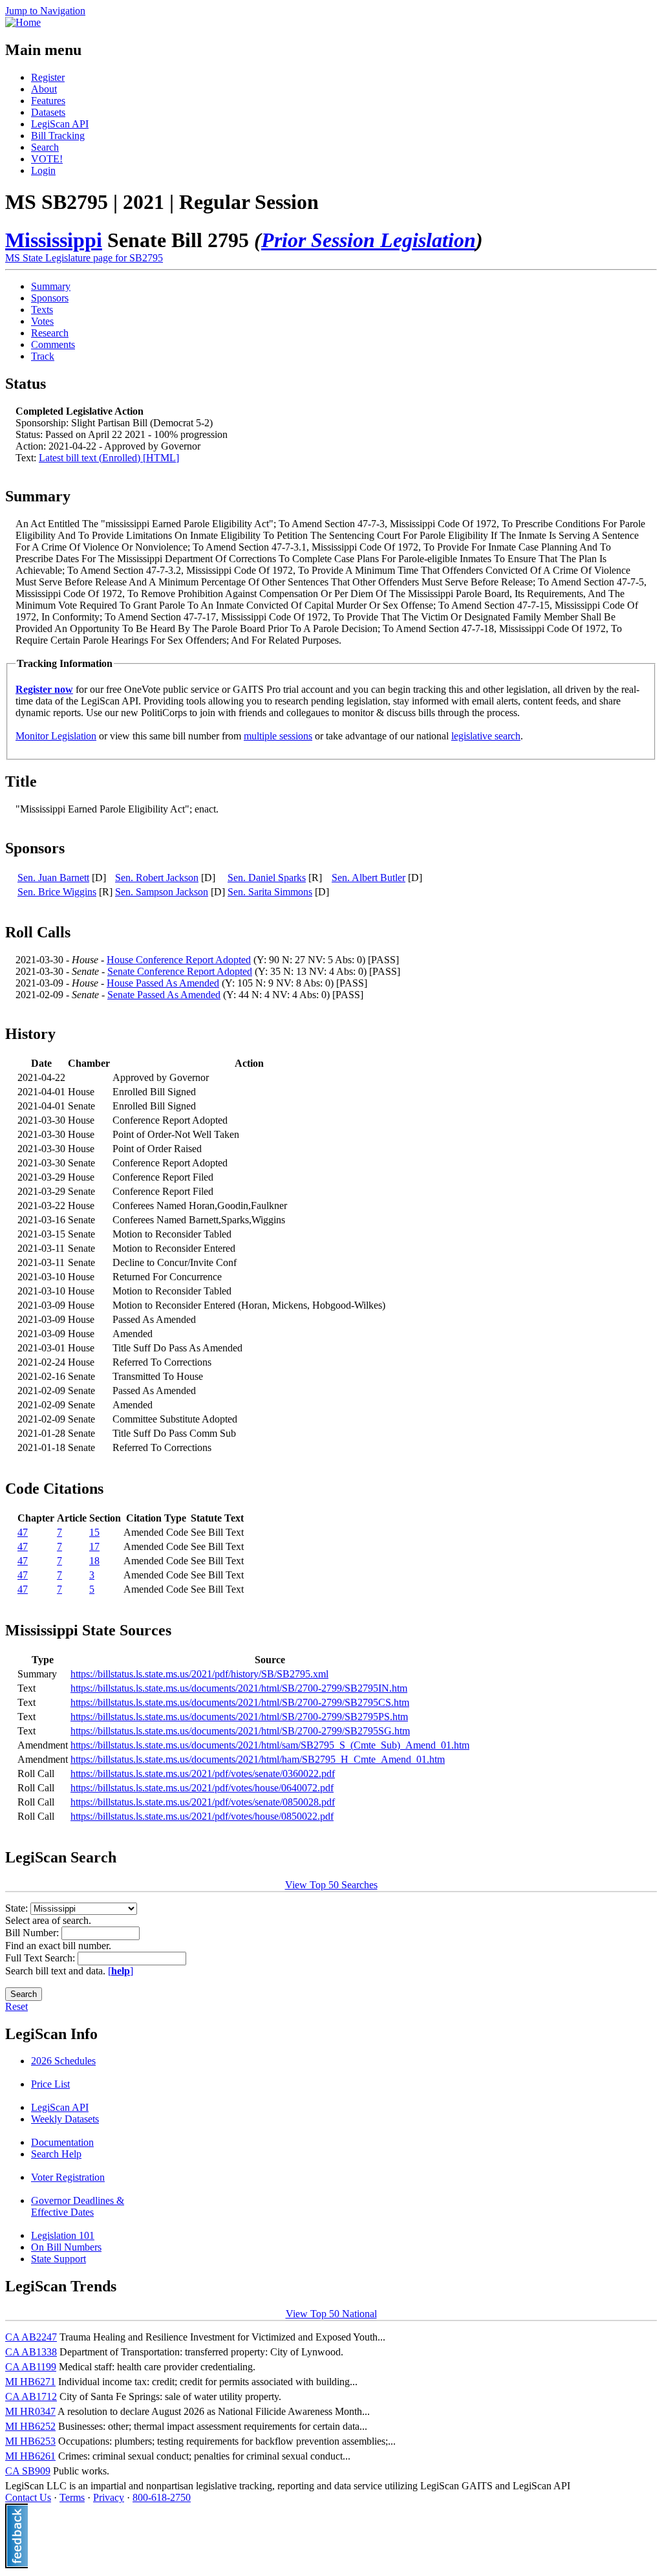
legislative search (486, 736)
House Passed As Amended (163, 983)
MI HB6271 (30, 2382)
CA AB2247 (31, 2337)
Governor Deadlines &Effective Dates (78, 2206)
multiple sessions (278, 736)
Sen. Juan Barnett (53, 878)
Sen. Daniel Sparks (267, 878)
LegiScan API (60, 124)
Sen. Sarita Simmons (270, 892)
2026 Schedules (63, 2061)
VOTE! (47, 159)
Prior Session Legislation (368, 240)
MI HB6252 (30, 2426)
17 (94, 1546)
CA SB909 (28, 2471)
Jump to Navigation (45, 11)
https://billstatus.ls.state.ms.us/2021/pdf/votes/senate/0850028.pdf (203, 1802)
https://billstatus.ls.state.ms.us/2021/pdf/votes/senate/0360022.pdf (203, 1774)
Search (45, 147)
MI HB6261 (30, 2456)
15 (94, 1532)
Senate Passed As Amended (164, 995)
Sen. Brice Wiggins (57, 892)
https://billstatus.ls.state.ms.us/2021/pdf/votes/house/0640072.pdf (202, 1788)
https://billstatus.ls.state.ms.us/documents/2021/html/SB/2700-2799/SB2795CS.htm (240, 1702)
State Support (59, 2259)
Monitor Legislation (56, 736)
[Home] (23, 22)
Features (48, 101)
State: (18, 1908)
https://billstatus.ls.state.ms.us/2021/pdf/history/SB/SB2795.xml (199, 1674)
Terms (72, 2497)
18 (94, 1561)
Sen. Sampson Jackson (162, 892)
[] (121, 1971)
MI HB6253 (30, 2441)
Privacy (109, 2497)
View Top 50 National (331, 2314)
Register (48, 77)
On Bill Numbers (66, 2247)
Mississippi (54, 240)
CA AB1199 (31, 2367)
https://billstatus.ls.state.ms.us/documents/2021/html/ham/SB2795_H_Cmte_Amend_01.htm (258, 1759)
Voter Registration (68, 2177)
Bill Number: (33, 1933)
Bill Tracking (58, 136)
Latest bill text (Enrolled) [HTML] (109, 458)
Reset (16, 2006)
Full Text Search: (41, 1958)
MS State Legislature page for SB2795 (84, 258)
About (44, 89)
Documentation (62, 2142)
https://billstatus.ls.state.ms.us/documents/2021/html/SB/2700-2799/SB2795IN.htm (239, 1688)
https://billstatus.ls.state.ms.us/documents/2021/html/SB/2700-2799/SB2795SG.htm (240, 1731)
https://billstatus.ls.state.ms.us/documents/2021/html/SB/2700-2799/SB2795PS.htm (239, 1717)
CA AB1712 (31, 2396)
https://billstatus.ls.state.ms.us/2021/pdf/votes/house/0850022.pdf (202, 1816)
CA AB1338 (31, 2352)
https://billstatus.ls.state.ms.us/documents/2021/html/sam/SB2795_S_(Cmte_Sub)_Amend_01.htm (270, 1745)
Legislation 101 (63, 2235)
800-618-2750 (162, 2497)
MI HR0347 (30, 2411)
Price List (50, 2084)
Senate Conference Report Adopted (180, 971)
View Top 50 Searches (331, 1885)
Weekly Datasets (65, 2119)
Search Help (56, 2154)
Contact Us (28, 2497)
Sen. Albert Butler (368, 878)
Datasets (48, 112)
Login (43, 170)
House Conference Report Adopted (179, 960)
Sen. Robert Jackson (157, 878)
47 (23, 1532)
